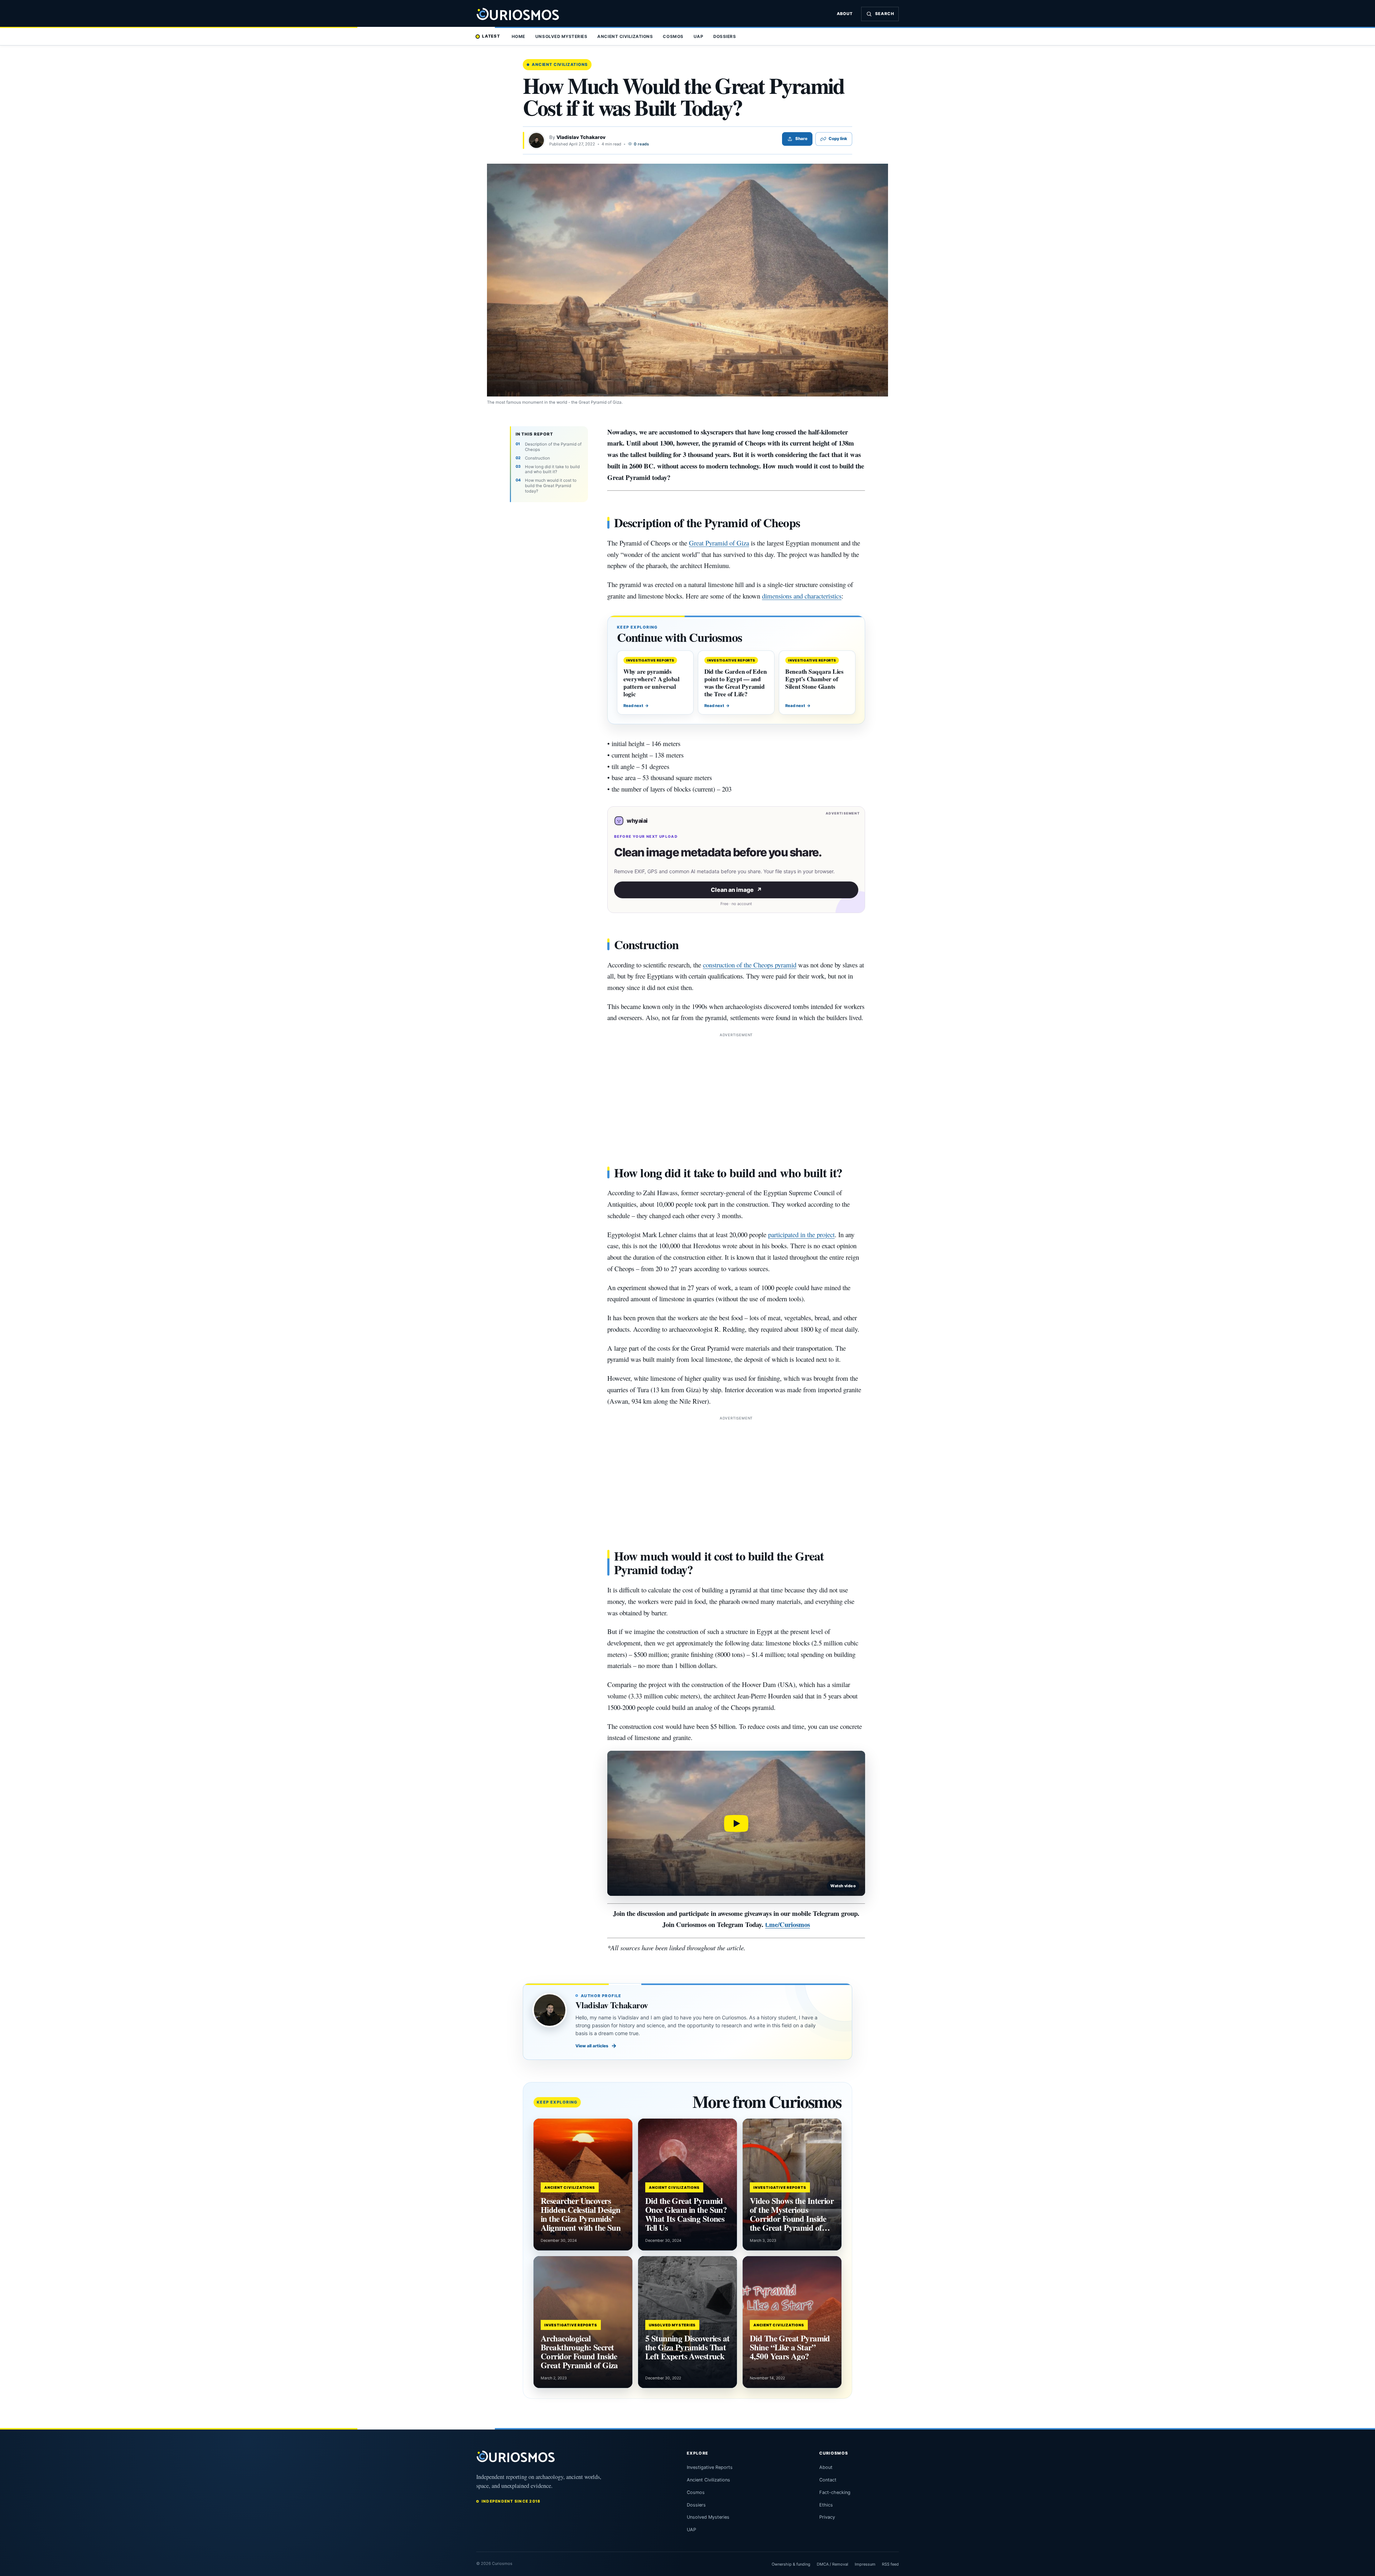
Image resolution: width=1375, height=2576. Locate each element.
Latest (491, 36)
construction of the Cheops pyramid (750, 965)
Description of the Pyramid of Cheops (553, 447)
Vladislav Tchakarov (581, 137)
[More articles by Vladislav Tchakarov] (536, 140)
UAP (699, 37)
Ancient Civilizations (625, 37)
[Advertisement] (736, 1089)
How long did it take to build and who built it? (552, 469)
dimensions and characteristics (802, 596)
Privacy (827, 2517)
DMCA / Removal (833, 2564)
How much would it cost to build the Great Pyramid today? (551, 486)
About (845, 14)
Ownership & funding (791, 2564)
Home (518, 37)
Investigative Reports (710, 2467)
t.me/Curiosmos (788, 1924)
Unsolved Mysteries (561, 37)
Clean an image (736, 890)
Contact (828, 2480)
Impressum (865, 2564)
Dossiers (725, 37)
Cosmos (673, 37)
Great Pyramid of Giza (719, 543)
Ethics (826, 2505)
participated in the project (801, 1234)
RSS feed (890, 2564)
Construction (537, 458)
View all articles (596, 2046)
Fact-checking (835, 2492)
